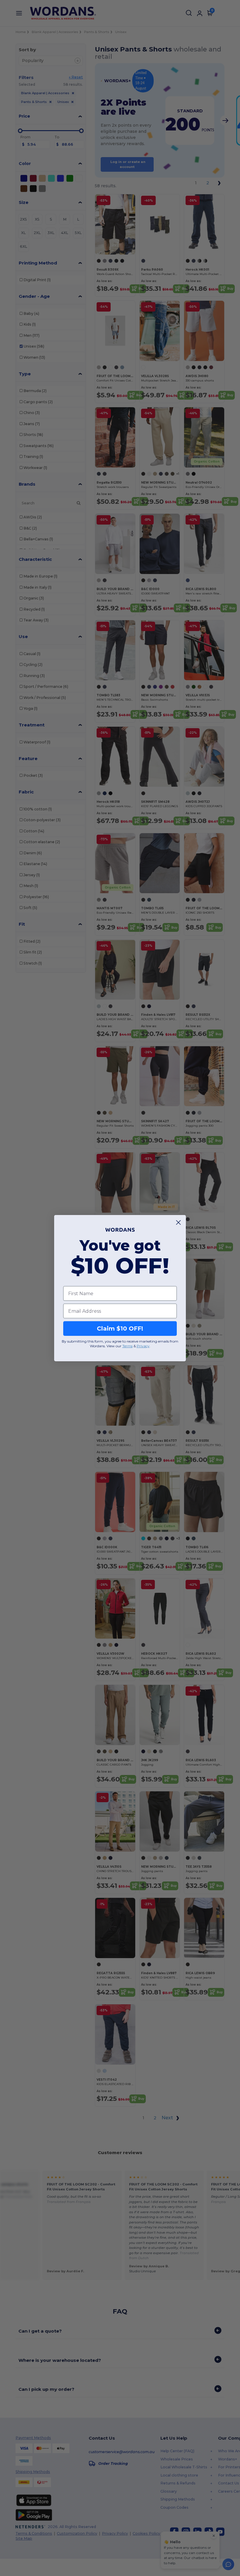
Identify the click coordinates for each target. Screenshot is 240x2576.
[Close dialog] (178, 1222)
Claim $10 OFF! (120, 1329)
